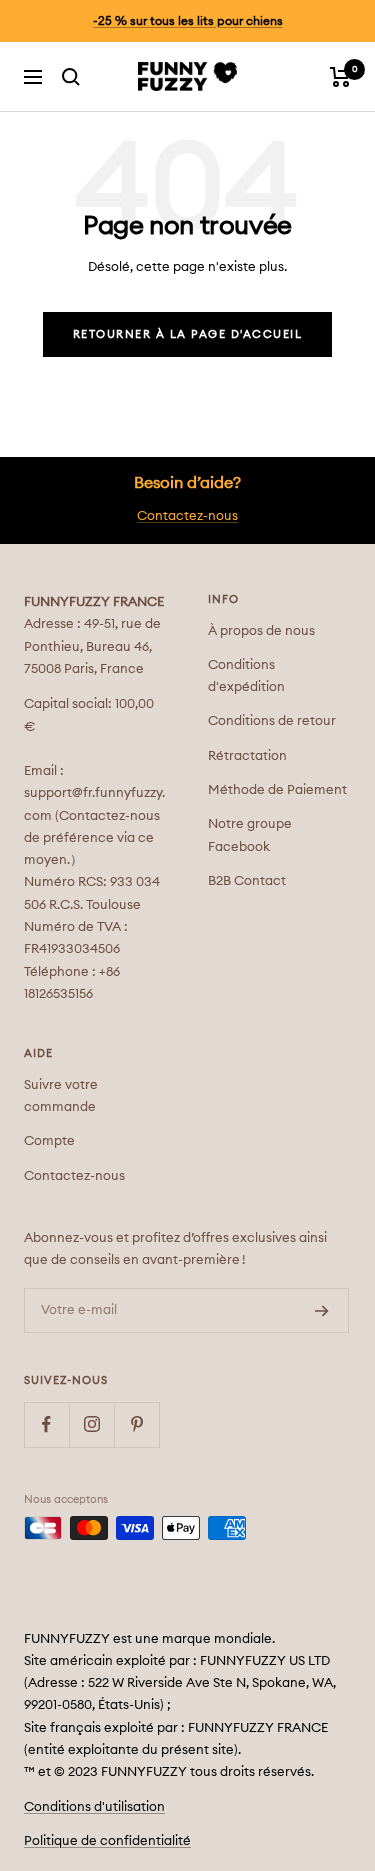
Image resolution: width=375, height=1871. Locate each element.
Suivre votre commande (61, 1096)
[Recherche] (71, 77)
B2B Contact (247, 881)
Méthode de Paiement (277, 790)
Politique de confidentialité (107, 1841)
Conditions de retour (272, 721)
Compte (49, 1141)
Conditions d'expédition (246, 676)
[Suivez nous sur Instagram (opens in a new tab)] (91, 1424)
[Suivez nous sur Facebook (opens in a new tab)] (46, 1424)
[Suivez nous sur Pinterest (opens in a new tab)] (136, 1424)
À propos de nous (261, 631)
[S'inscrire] (322, 1311)
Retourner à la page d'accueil (188, 334)
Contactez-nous (187, 516)
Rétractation (247, 756)
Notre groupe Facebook (250, 835)
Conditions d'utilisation (94, 1807)
